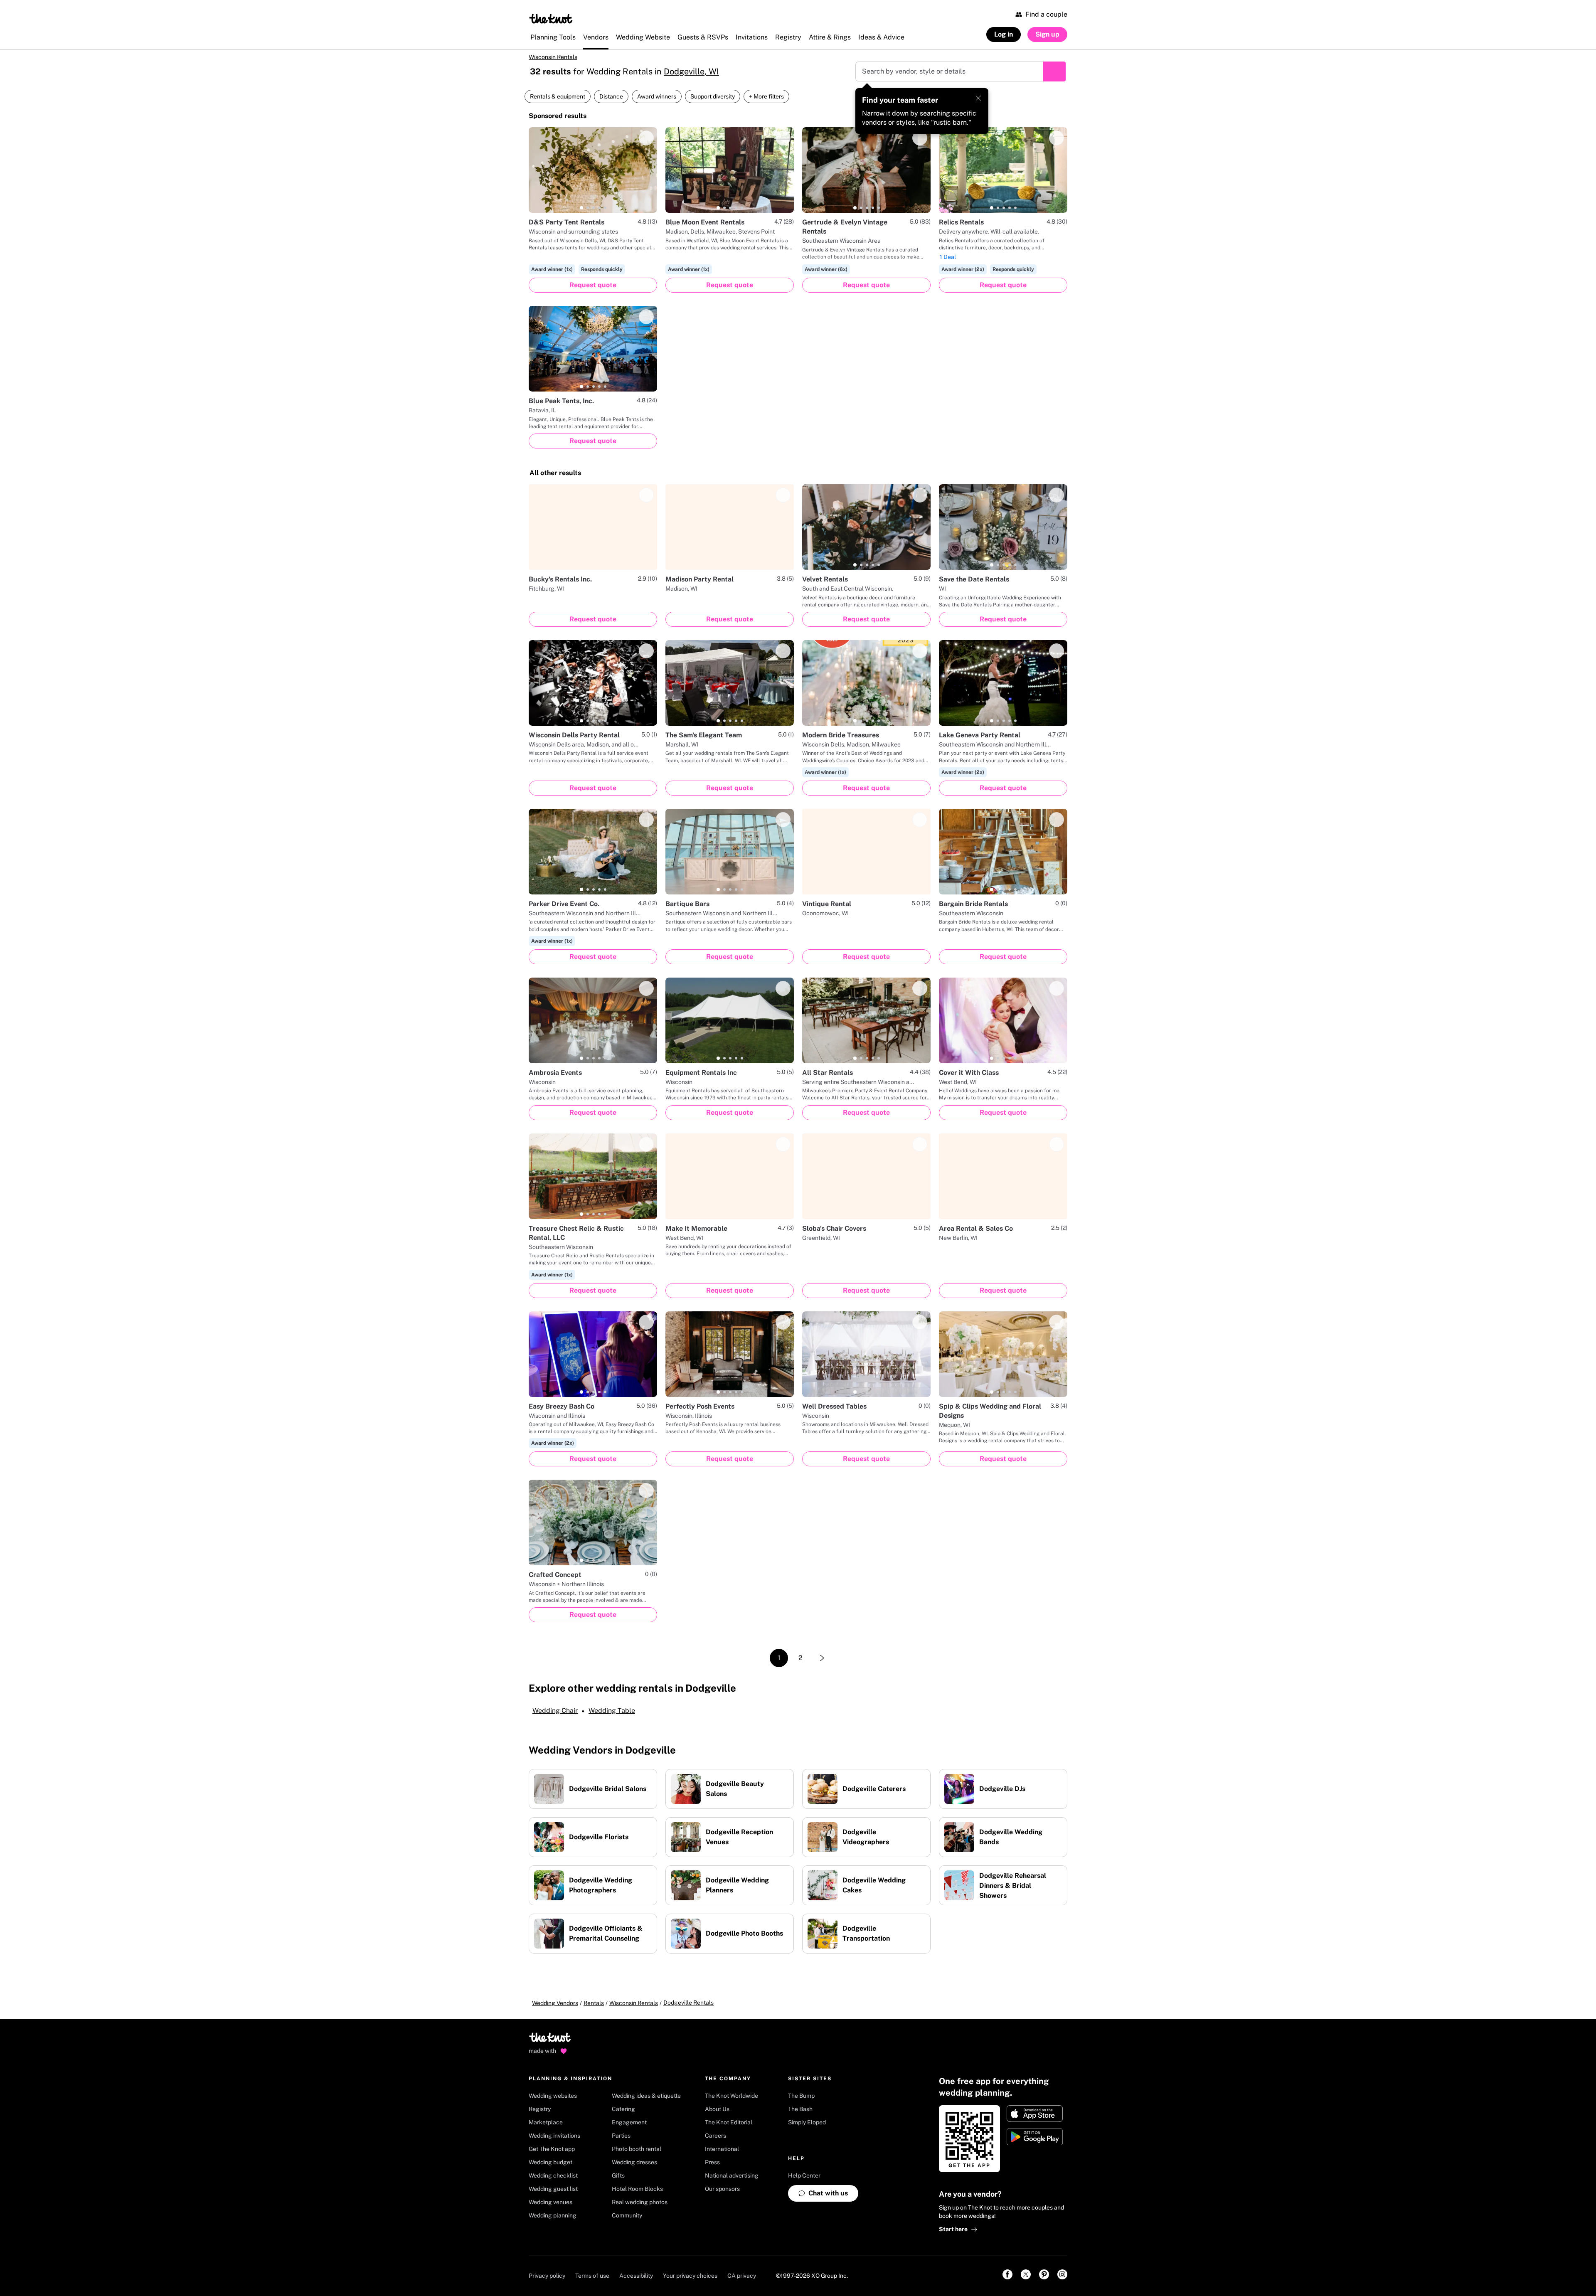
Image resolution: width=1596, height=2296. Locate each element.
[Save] (646, 138)
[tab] (581, 208)
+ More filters (766, 96)
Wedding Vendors (555, 2003)
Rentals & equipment (558, 96)
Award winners (657, 96)
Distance (611, 96)
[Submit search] (1054, 71)
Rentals (594, 2003)
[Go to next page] (822, 1658)
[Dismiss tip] (978, 98)
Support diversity (713, 96)
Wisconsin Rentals (553, 57)
